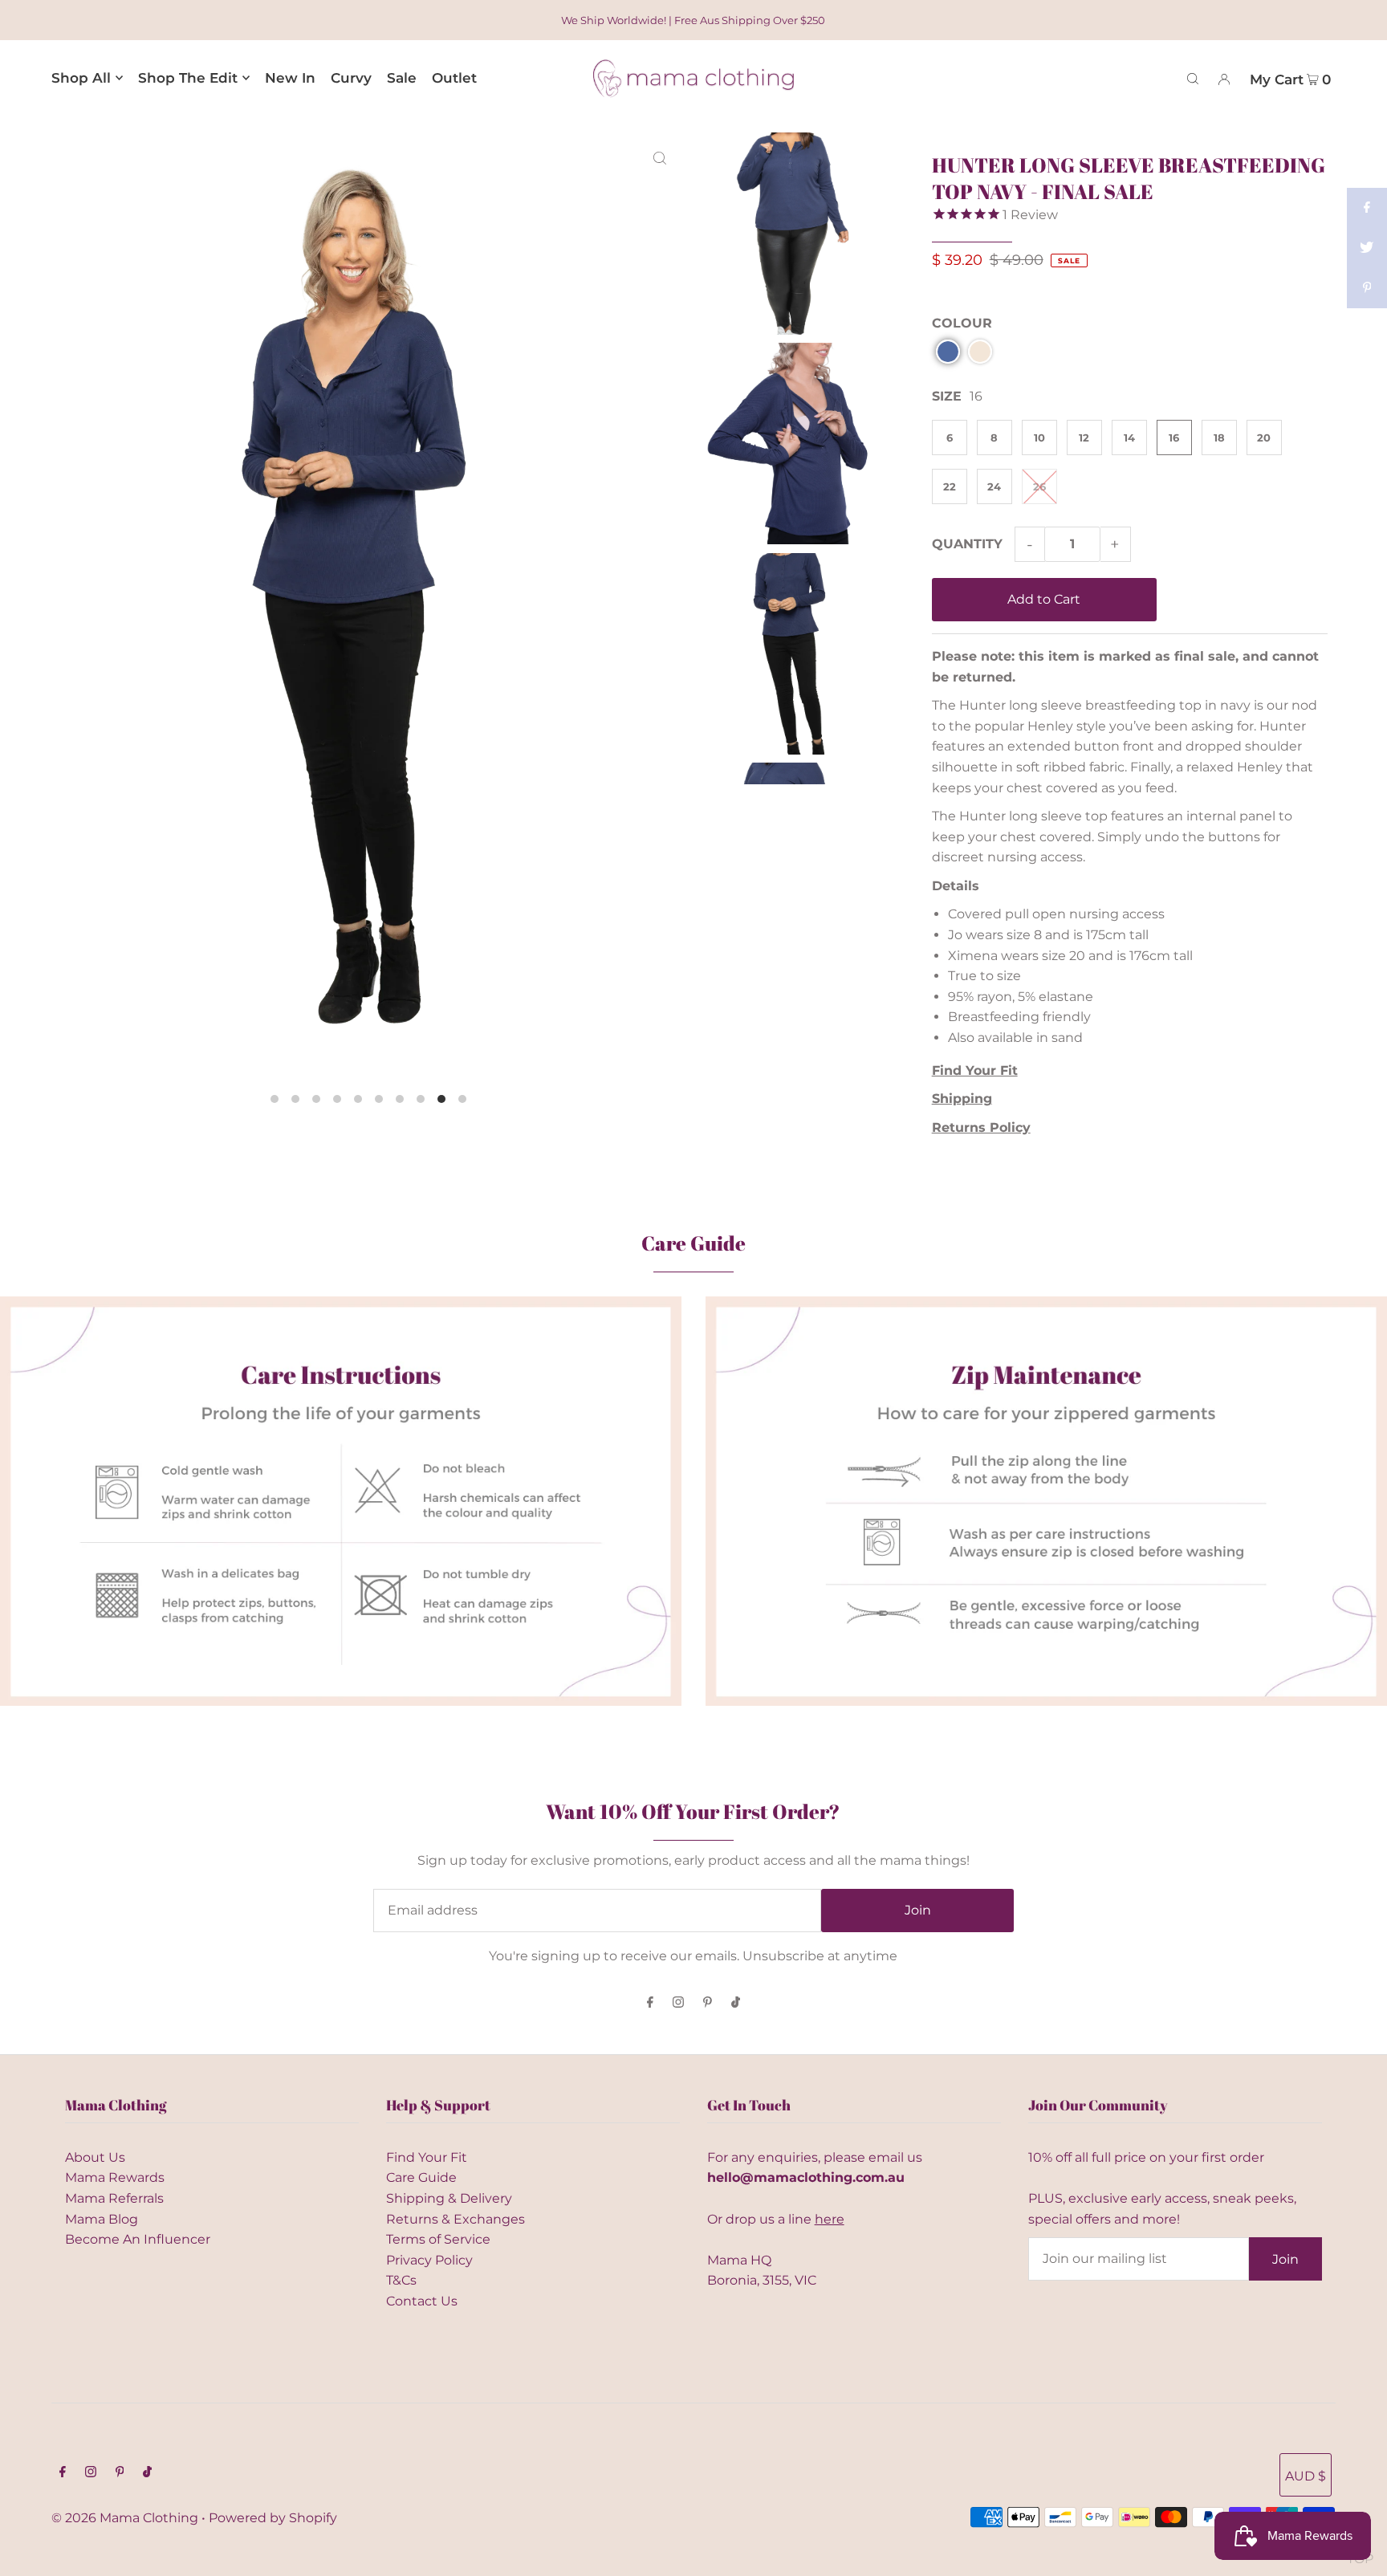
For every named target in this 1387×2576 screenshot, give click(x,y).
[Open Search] (1193, 78)
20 (1264, 437)
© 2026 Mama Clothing (125, 2518)
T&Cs (401, 2280)
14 (1129, 437)
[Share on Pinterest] (1367, 288)
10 (1039, 437)
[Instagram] (678, 2003)
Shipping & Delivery (449, 2198)
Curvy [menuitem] (351, 78)
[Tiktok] (736, 2003)
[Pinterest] (708, 2003)
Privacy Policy (429, 2260)
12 (1084, 437)
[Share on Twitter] (1367, 248)
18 (1219, 437)
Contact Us (422, 2301)
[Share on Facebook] (1367, 208)
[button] (948, 352)
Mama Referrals (114, 2198)
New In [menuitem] (290, 78)
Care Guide (421, 2177)
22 (950, 486)
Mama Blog (102, 2219)
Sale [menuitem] (402, 78)
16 (1174, 437)
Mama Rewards (115, 2177)
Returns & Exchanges (456, 2219)
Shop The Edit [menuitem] (188, 78)
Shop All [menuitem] (81, 78)
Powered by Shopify (273, 2518)
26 (1039, 486)
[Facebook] (650, 2003)
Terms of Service (438, 2239)
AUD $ (1306, 2476)
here (830, 2219)
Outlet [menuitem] (454, 78)
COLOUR (962, 323)
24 (994, 486)
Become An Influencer (138, 2239)
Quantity (967, 544)
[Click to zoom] (660, 157)
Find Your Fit (427, 2157)
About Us (95, 2157)
